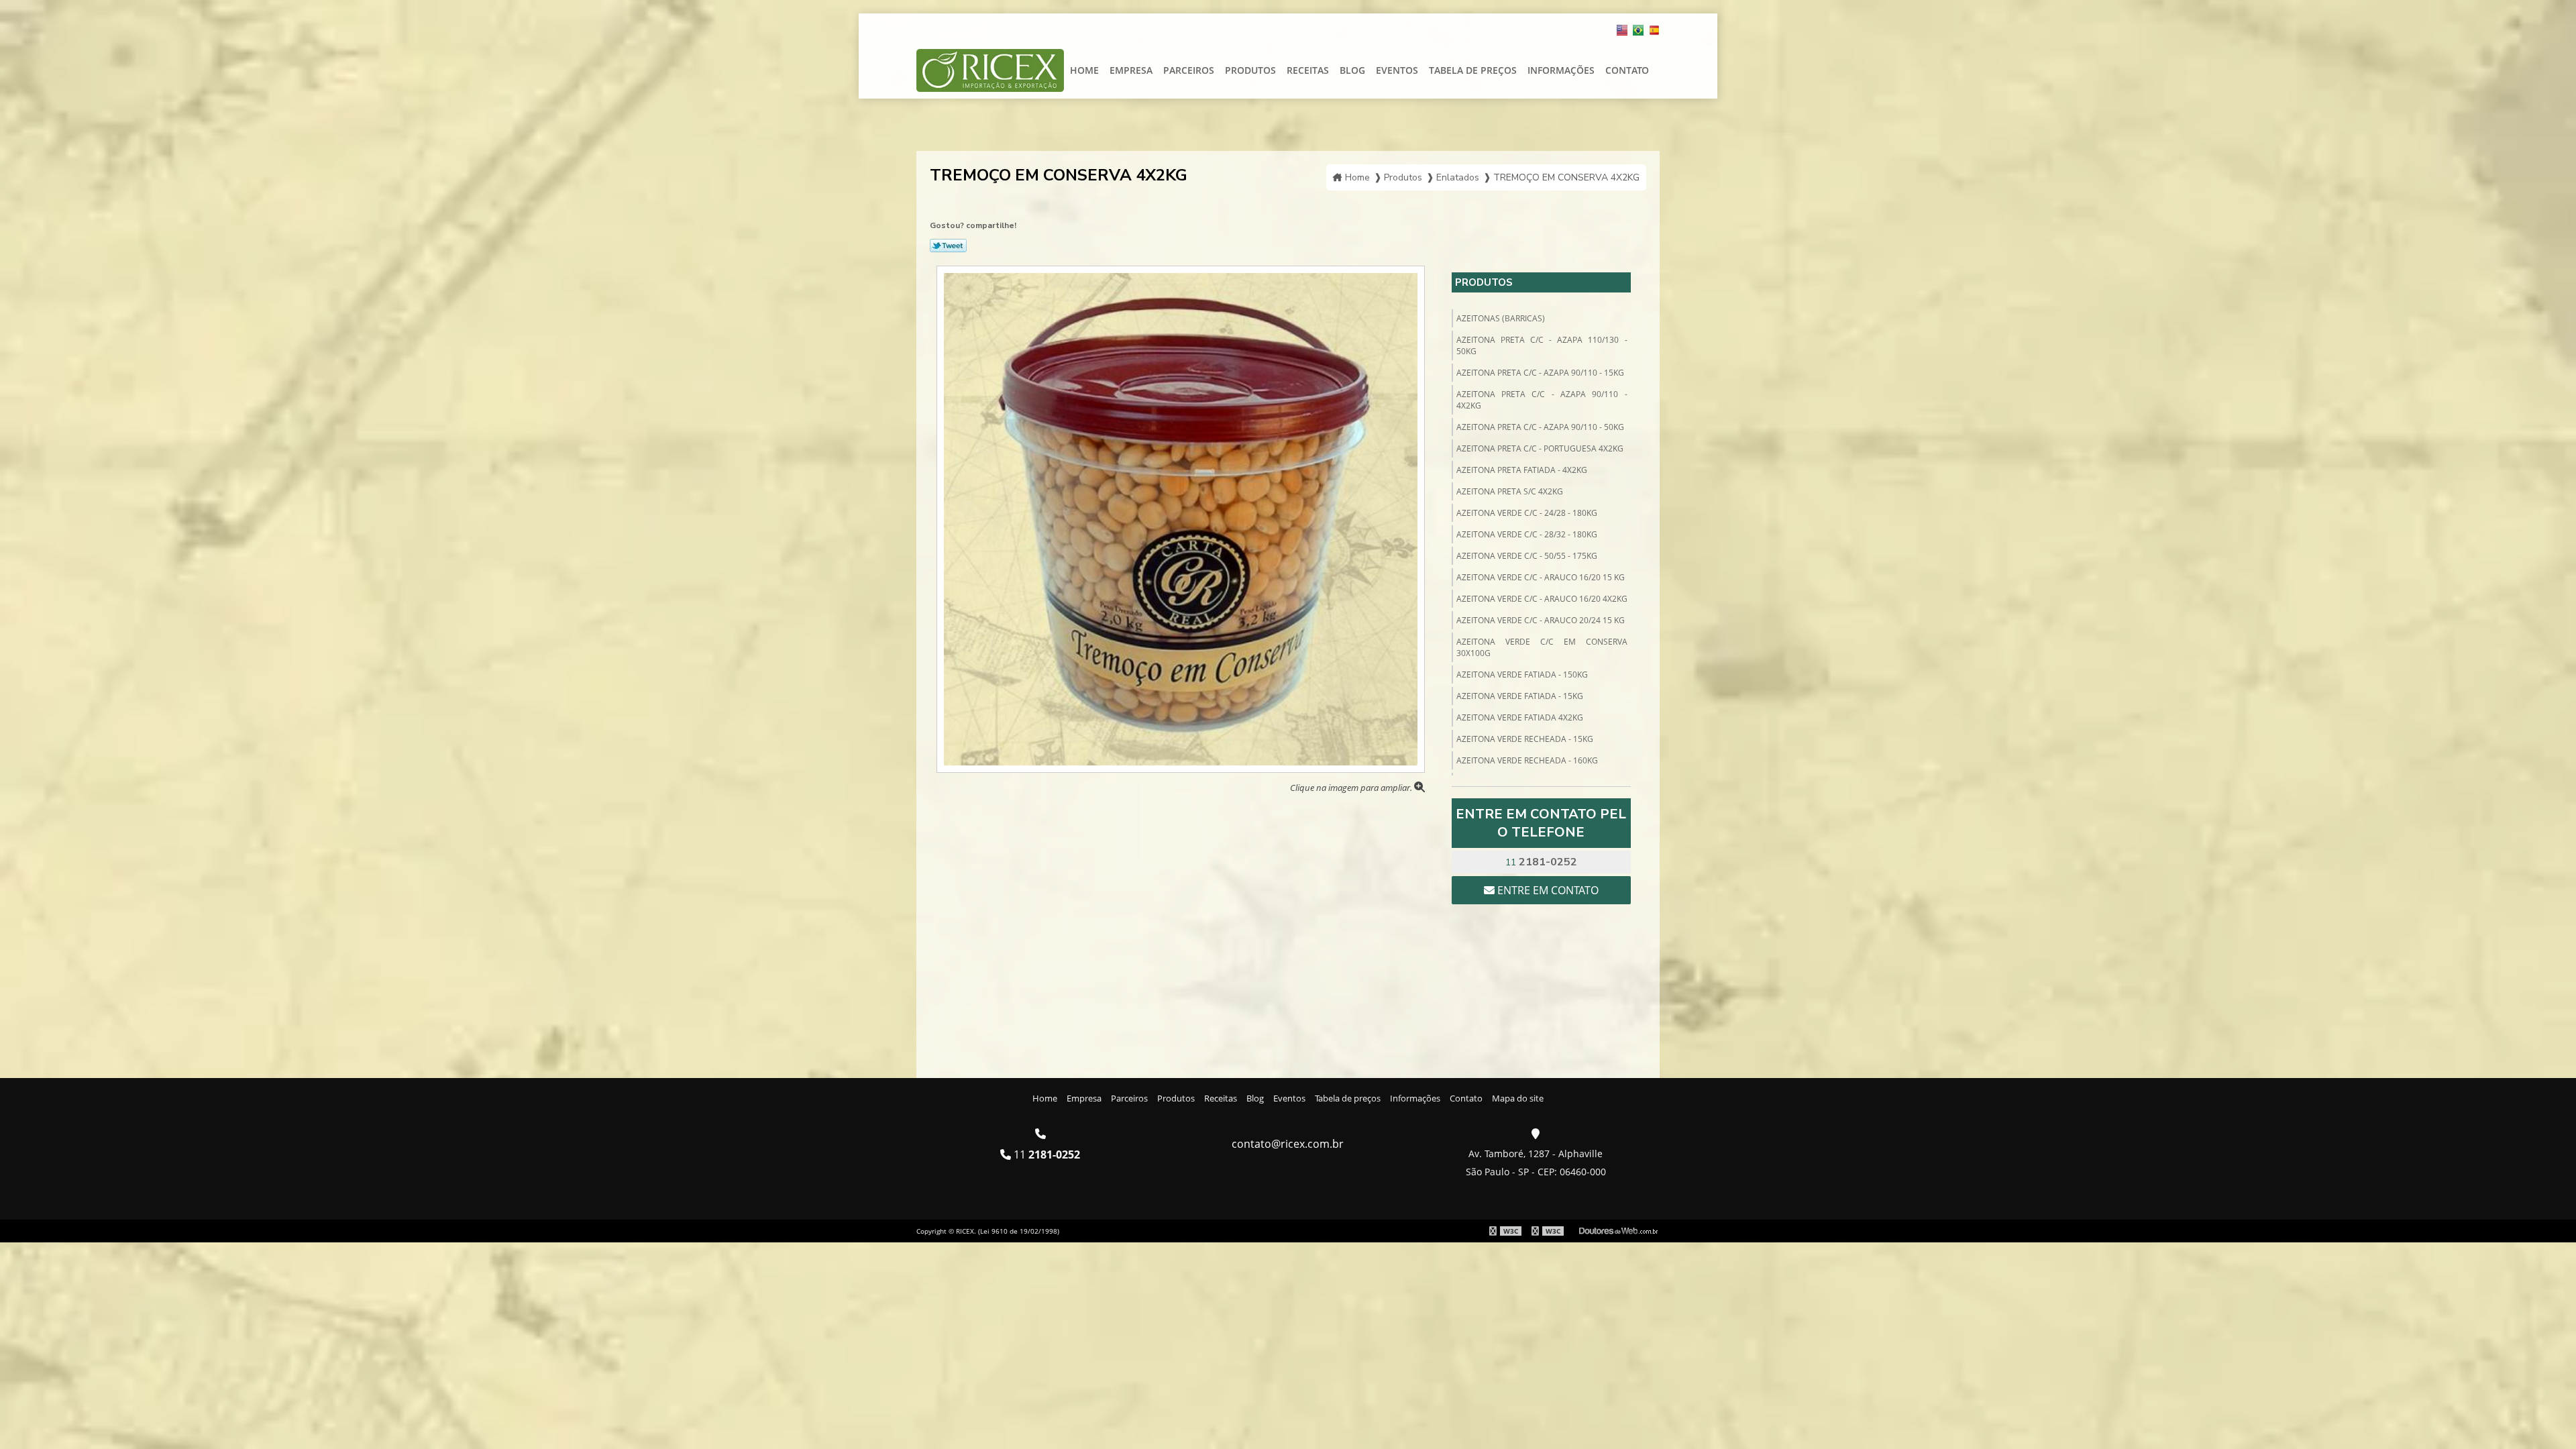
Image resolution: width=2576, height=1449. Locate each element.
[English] (1622, 28)
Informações (1561, 70)
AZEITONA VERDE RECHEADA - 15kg (1525, 739)
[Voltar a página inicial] (990, 69)
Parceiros (1189, 70)
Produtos (1250, 70)
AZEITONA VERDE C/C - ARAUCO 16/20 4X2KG (1542, 599)
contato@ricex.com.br (1288, 1144)
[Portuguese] (1638, 28)
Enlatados (1458, 177)
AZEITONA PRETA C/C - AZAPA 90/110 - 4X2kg (1542, 400)
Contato (1627, 70)
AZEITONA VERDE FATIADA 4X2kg (1520, 717)
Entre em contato (1547, 890)
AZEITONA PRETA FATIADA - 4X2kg (1522, 470)
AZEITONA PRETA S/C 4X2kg (1510, 491)
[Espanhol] (1654, 28)
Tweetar (948, 246)
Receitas (1308, 70)
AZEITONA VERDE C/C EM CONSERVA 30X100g (1542, 647)
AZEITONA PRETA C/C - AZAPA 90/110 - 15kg (1540, 373)
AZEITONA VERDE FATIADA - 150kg (1522, 675)
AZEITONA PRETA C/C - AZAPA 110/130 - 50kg (1542, 345)
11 (1541, 862)
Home (1084, 70)
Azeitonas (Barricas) (1501, 318)
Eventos (1397, 70)
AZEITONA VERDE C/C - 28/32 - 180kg (1527, 534)
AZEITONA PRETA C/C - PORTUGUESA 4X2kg (1540, 448)
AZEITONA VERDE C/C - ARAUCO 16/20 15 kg (1541, 577)
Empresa (1131, 70)
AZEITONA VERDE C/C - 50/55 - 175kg (1527, 556)
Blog (1352, 70)
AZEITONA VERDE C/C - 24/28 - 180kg (1527, 513)
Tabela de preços (1473, 70)
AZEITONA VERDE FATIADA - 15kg (1520, 696)
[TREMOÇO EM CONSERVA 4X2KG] (1181, 518)
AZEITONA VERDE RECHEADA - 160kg (1527, 760)
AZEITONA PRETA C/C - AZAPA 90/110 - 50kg (1540, 427)
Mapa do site (1518, 1098)
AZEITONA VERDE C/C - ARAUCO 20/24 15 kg (1541, 620)
